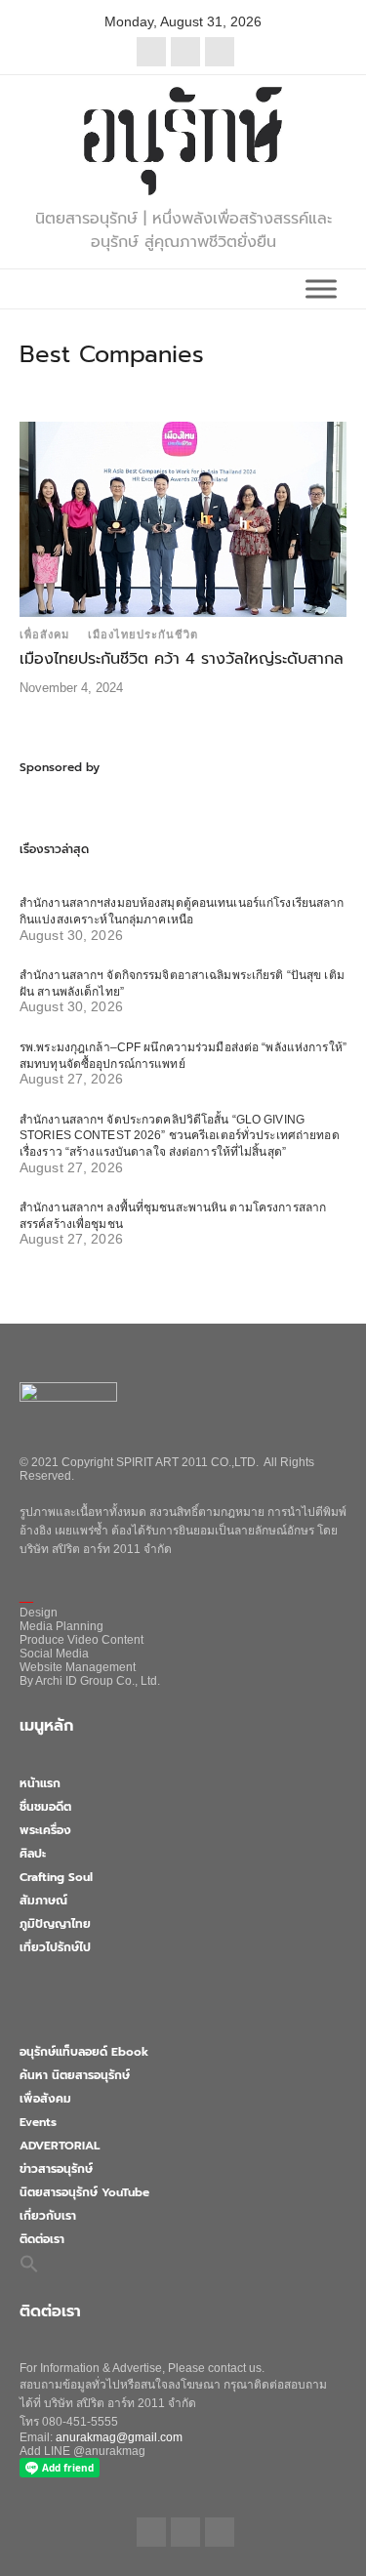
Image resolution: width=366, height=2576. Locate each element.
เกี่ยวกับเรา (48, 2216)
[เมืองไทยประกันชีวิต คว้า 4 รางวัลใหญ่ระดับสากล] (183, 518)
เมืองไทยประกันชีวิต (143, 634)
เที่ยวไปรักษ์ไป (55, 1947)
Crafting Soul (56, 1877)
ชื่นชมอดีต (45, 1807)
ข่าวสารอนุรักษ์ (56, 2169)
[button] (29, 2264)
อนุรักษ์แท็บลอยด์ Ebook (84, 2052)
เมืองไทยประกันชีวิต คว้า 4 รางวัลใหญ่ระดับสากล (182, 659)
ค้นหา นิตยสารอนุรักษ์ (75, 2075)
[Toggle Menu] (321, 288)
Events (38, 2122)
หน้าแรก (40, 1783)
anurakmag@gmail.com (119, 2437)
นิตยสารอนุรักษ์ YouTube (84, 2192)
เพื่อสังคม (44, 634)
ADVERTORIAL (60, 2146)
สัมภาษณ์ (43, 1901)
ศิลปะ (33, 1854)
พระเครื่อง (45, 1830)
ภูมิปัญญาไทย (55, 1924)
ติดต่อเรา (42, 2239)
